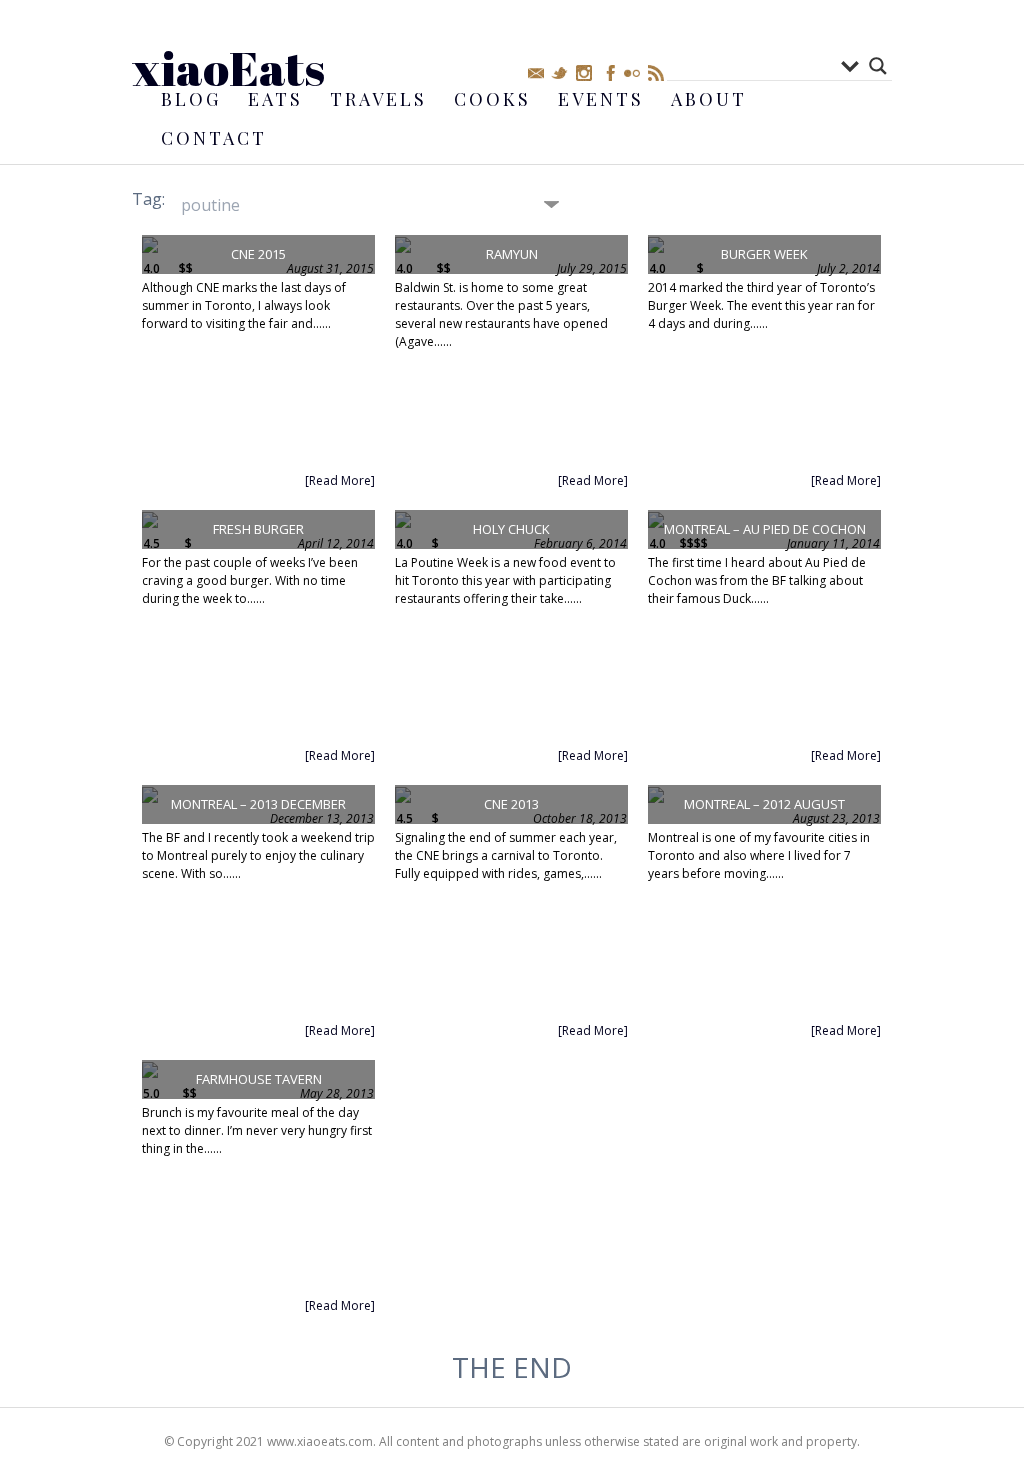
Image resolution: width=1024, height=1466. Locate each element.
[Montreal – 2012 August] (656, 797)
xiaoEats (228, 67)
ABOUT (709, 99)
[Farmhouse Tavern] (150, 1072)
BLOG (191, 99)
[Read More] (340, 480)
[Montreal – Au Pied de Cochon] (656, 522)
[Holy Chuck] (403, 522)
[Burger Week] (656, 247)
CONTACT (214, 138)
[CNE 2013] (403, 797)
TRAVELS (378, 99)
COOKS (492, 99)
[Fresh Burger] (150, 522)
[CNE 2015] (150, 247)
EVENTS (601, 99)
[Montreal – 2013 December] (150, 797)
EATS (275, 99)
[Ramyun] (403, 247)
